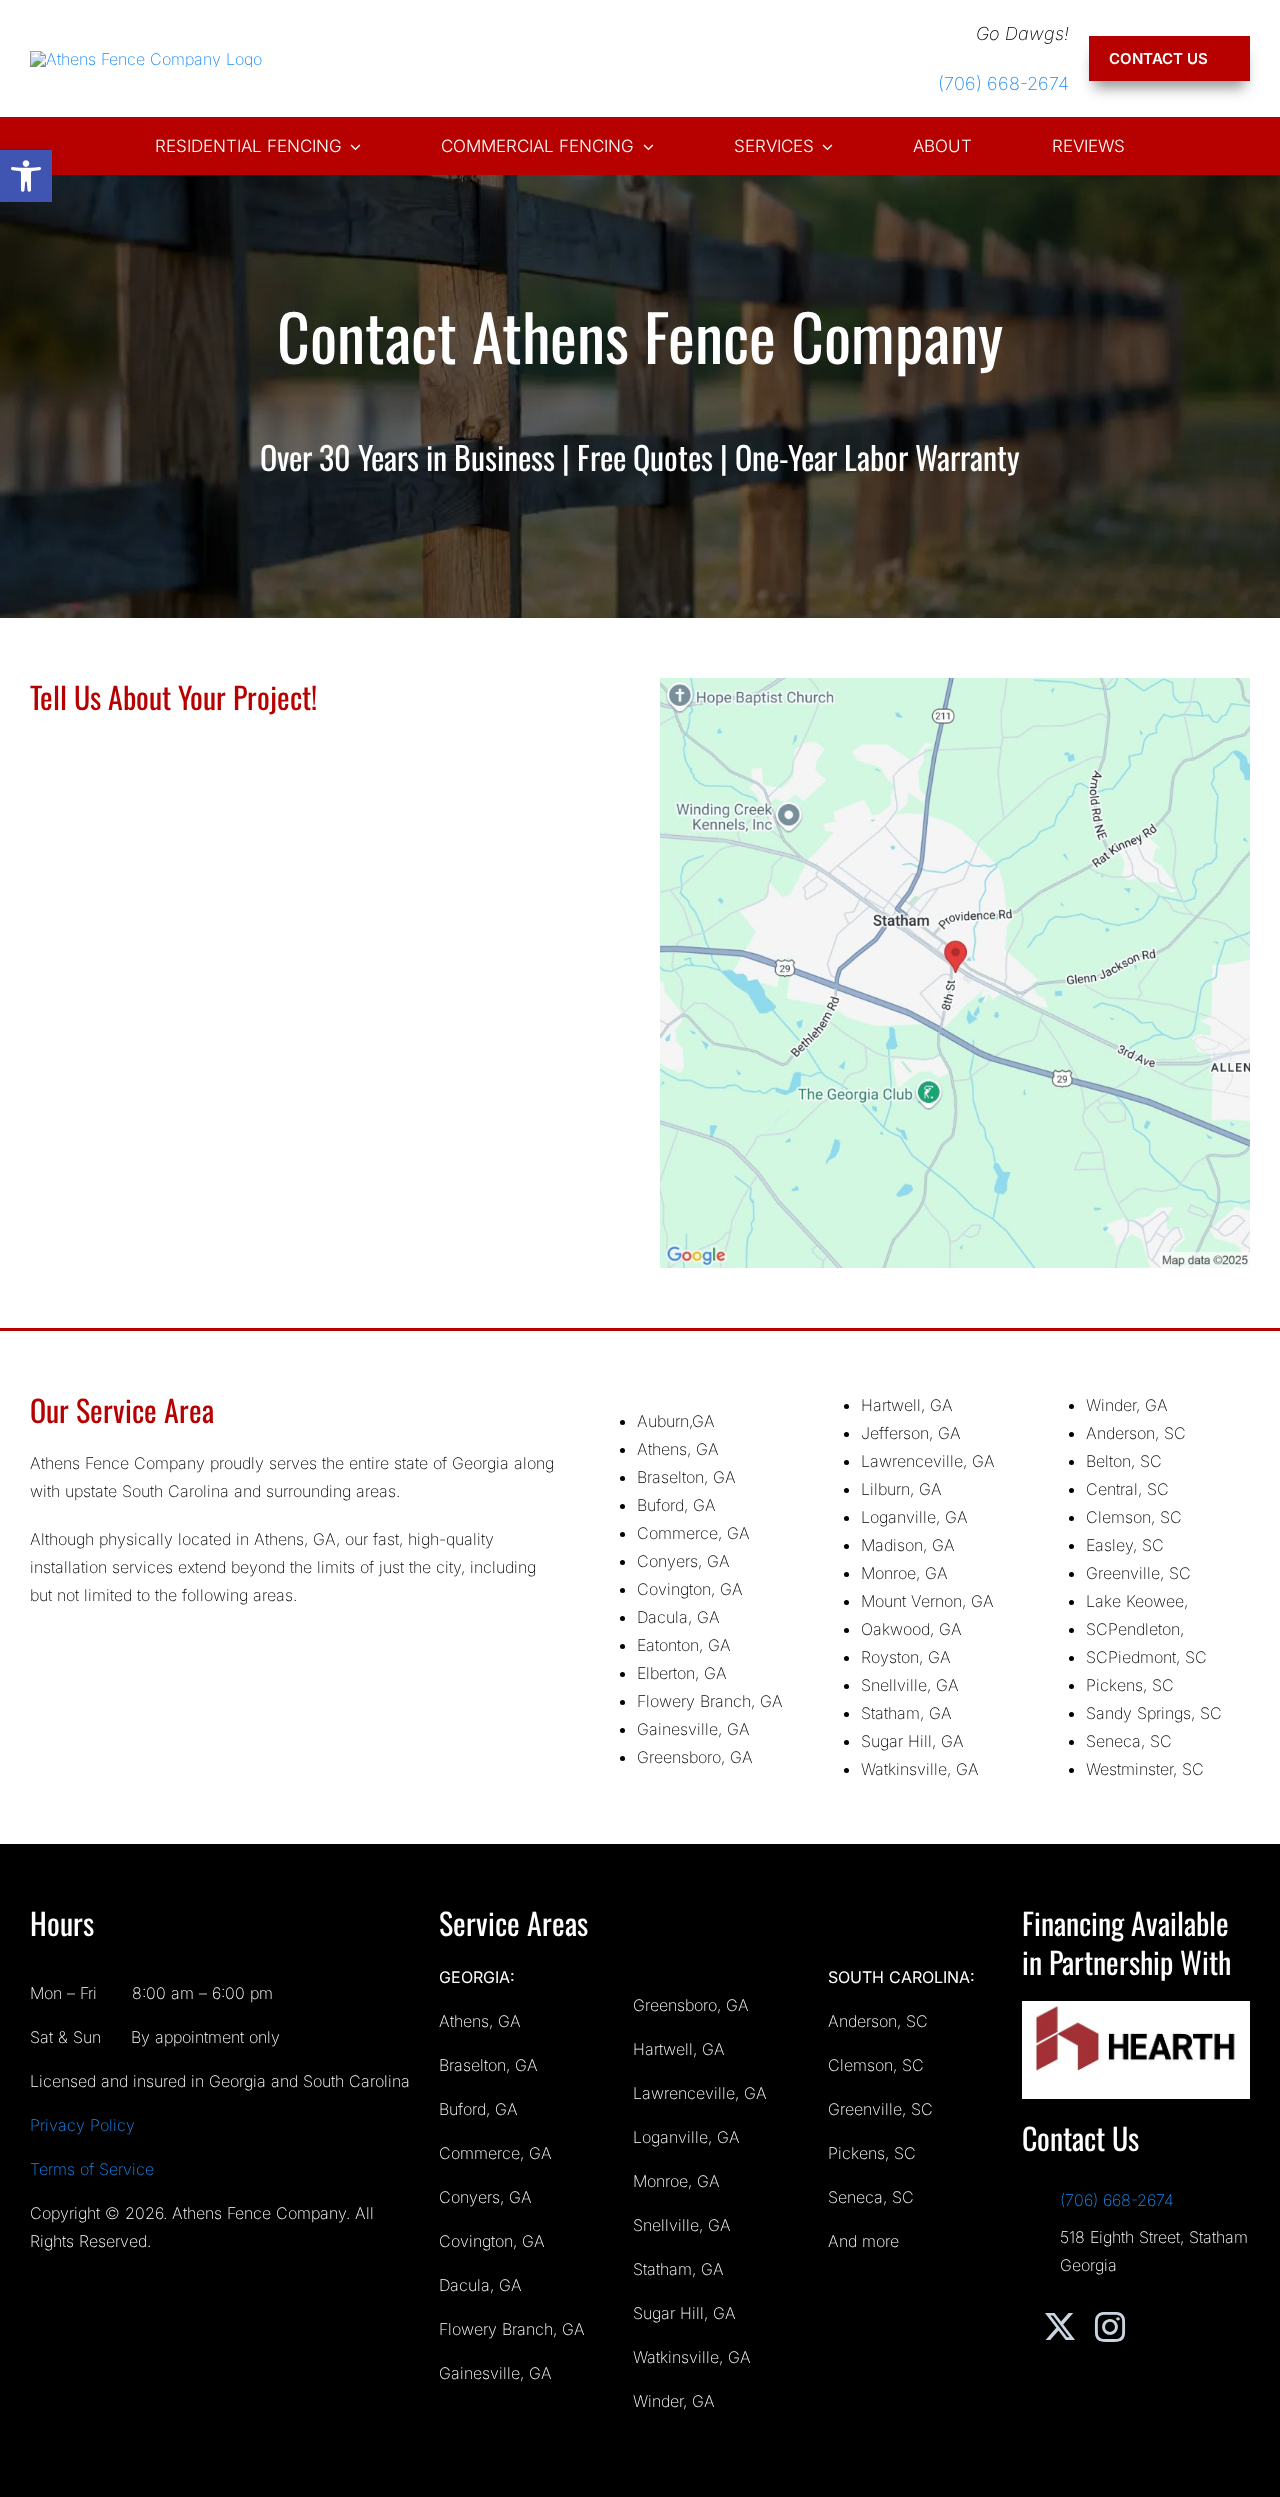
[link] (26, 176)
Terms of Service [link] (92, 2169)
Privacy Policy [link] (82, 2125)
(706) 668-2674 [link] (1003, 83)
